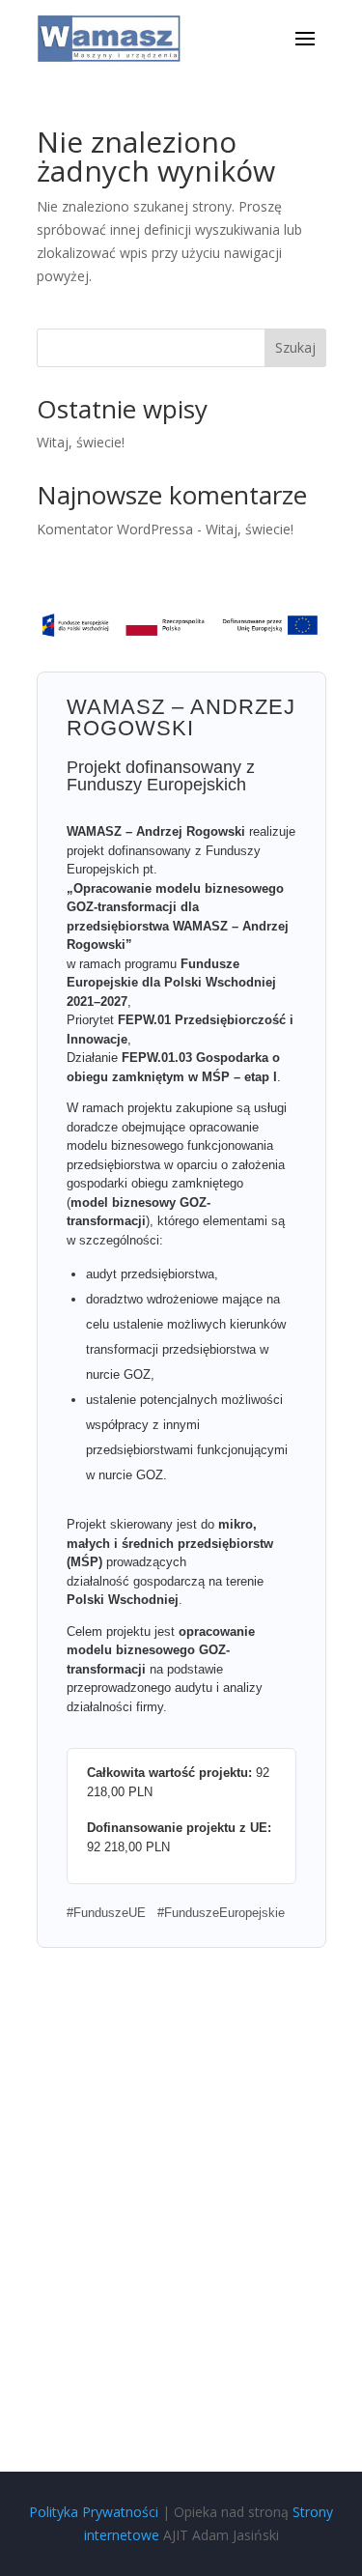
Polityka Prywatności (94, 2512)
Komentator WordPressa (115, 529)
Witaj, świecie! (81, 442)
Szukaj (295, 347)
